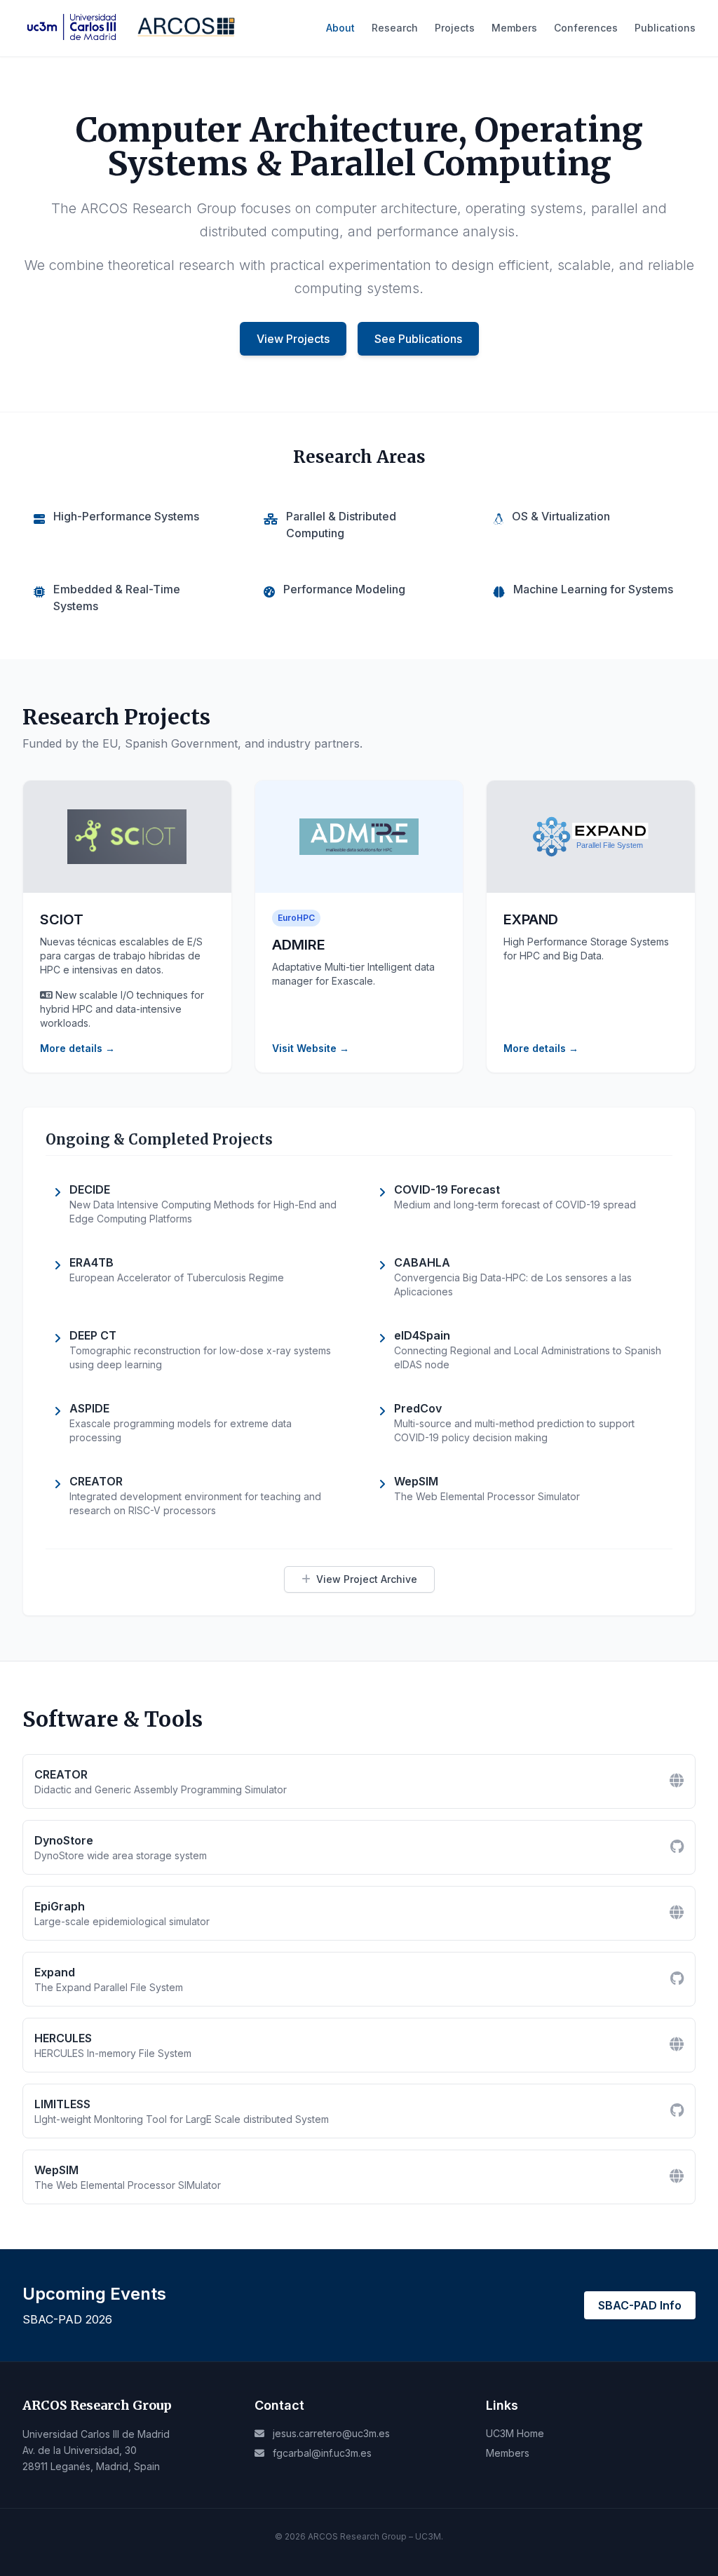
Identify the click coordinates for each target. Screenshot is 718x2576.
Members (514, 28)
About (340, 28)
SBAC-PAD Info (640, 2305)
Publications (665, 28)
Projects (455, 28)
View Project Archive (367, 1579)
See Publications (418, 339)
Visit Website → (311, 1048)
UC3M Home (515, 2433)
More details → (77, 1048)
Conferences (586, 28)
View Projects (293, 339)
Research (395, 28)
